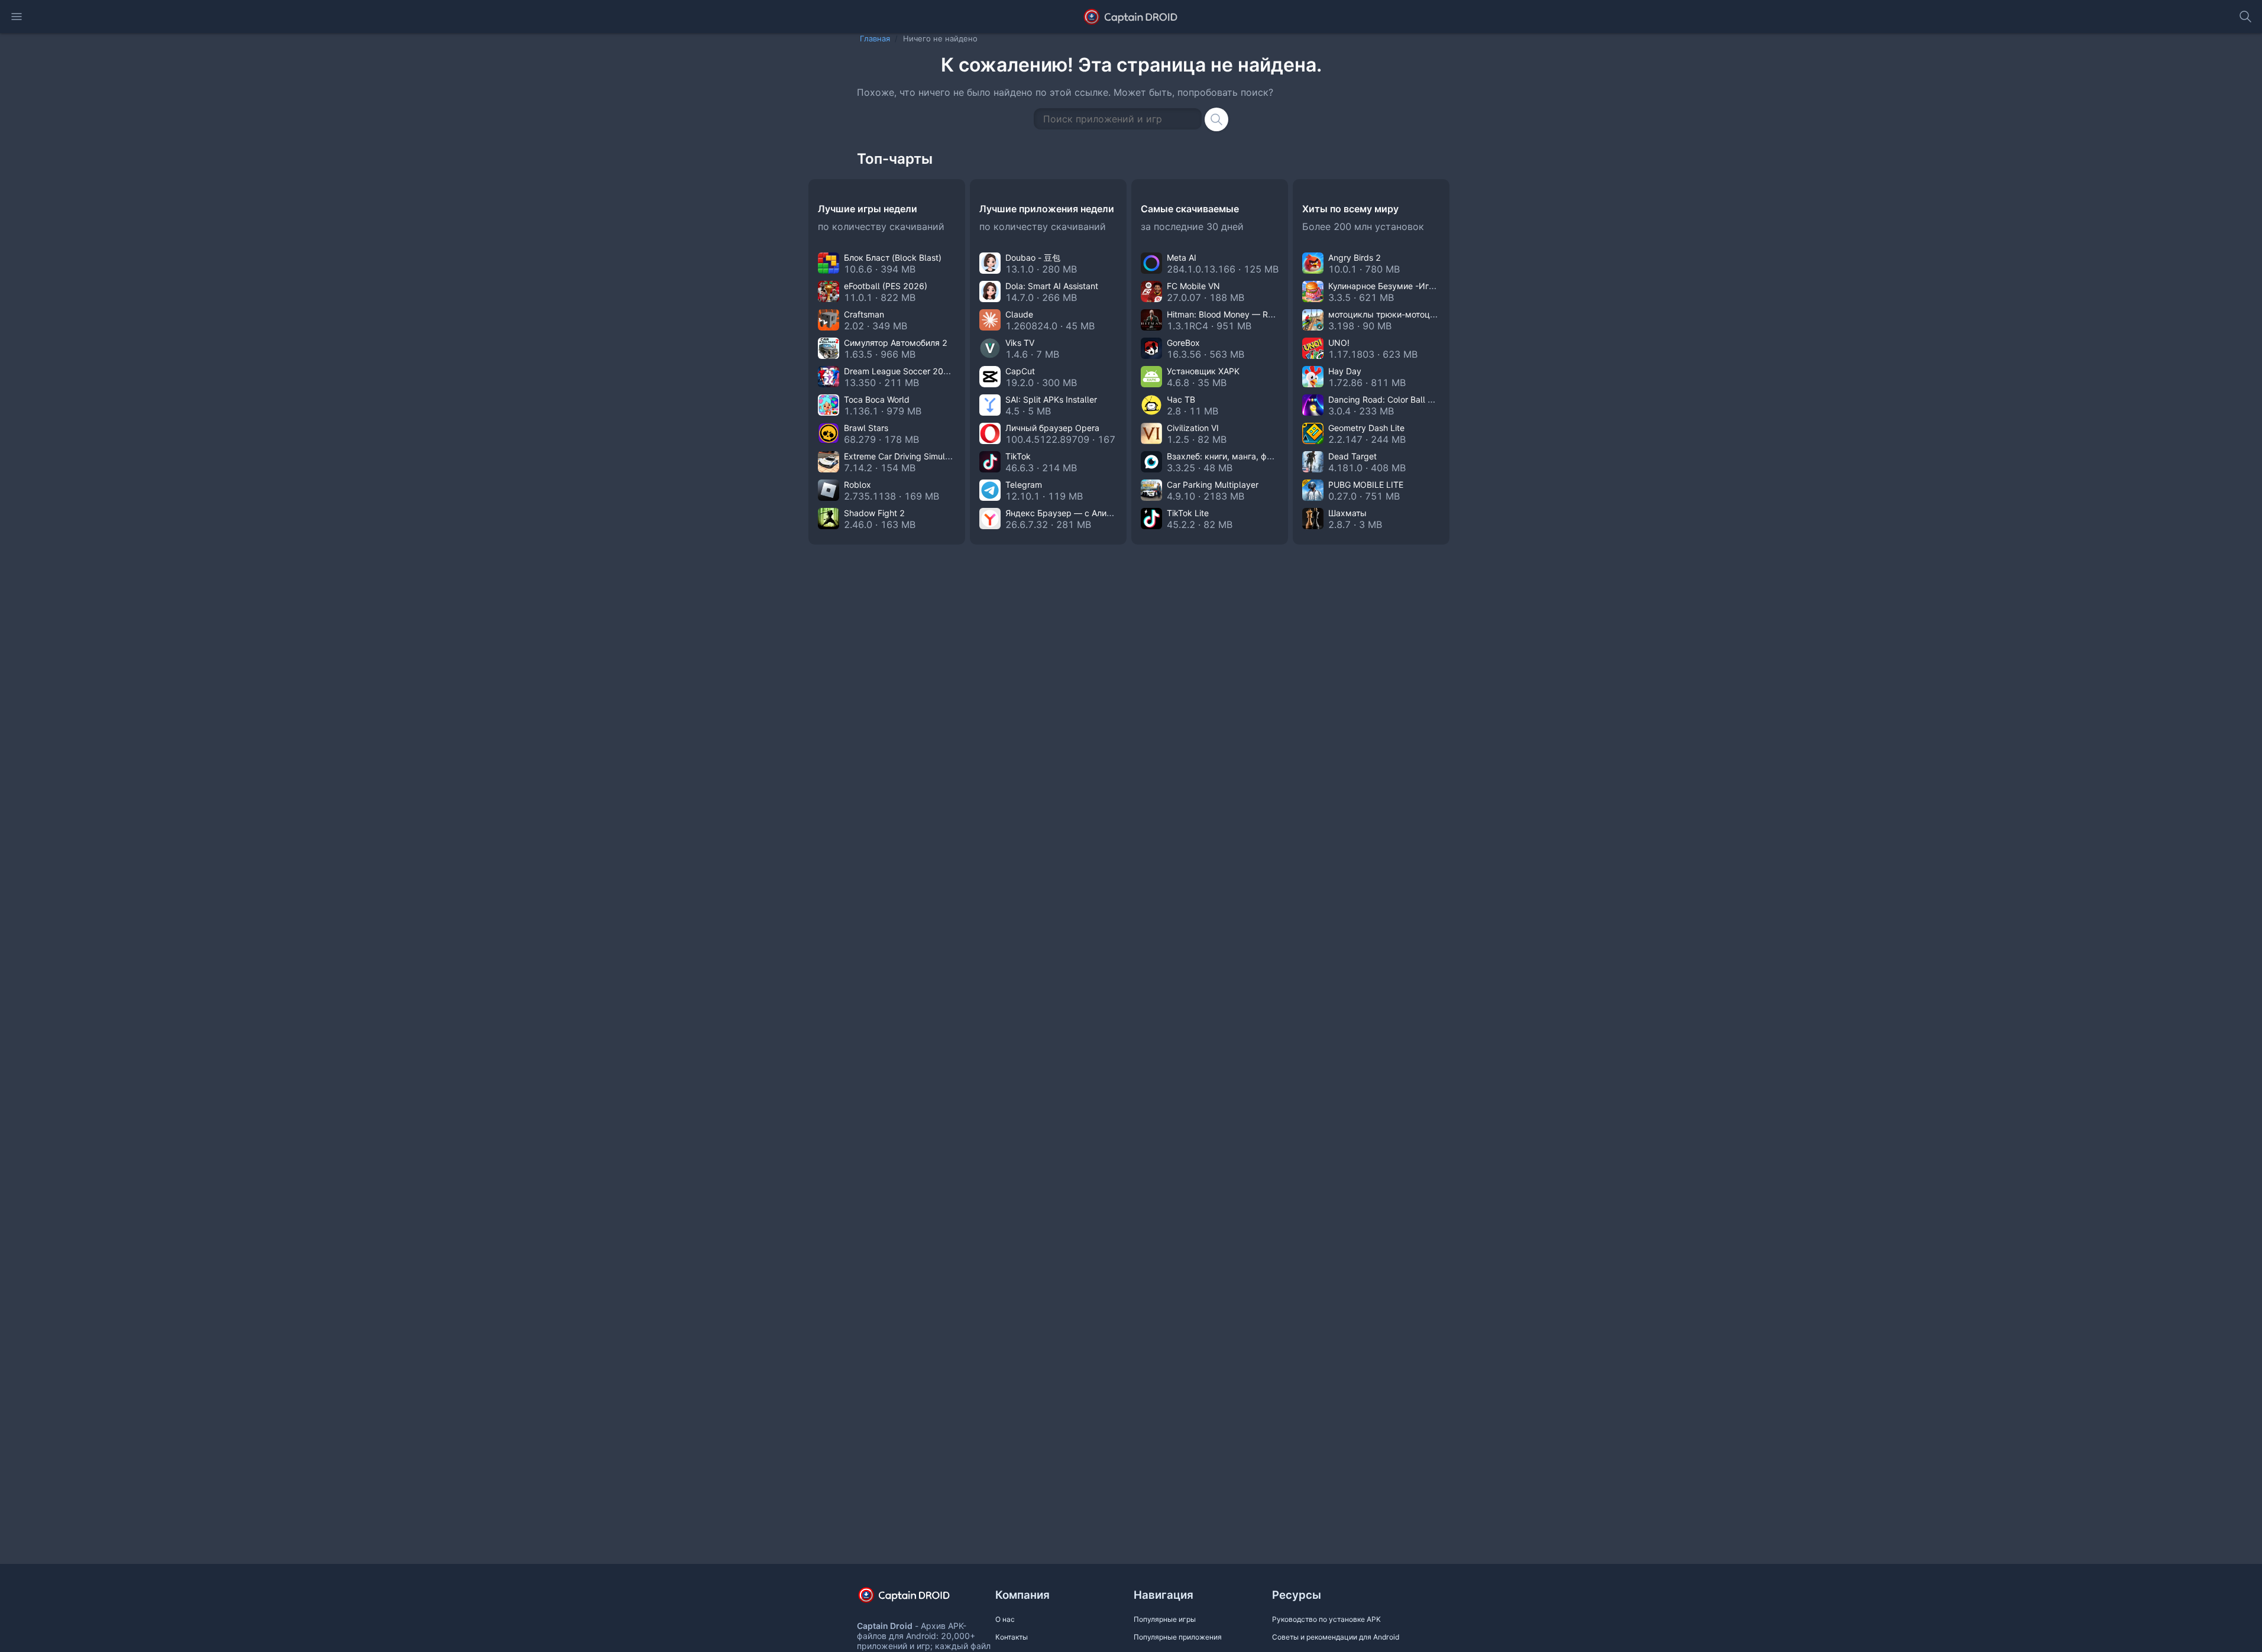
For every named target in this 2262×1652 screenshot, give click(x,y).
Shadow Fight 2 (874, 513)
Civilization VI (1193, 428)
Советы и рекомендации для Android (1336, 1637)
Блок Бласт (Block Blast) (893, 257)
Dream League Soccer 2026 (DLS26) (916, 371)
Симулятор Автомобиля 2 (896, 343)
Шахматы (1347, 513)
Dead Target (1352, 456)
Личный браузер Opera (1052, 428)
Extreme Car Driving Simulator (902, 456)
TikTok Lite (1188, 513)
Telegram (1024, 485)
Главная (875, 38)
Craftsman (864, 314)
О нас (1005, 1619)
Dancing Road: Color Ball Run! (1386, 399)
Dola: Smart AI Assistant (1052, 286)
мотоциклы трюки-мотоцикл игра (1397, 314)
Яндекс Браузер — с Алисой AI (1068, 513)
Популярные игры (1165, 1619)
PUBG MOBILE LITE (1366, 485)
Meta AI (1182, 257)
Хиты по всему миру (1350, 209)
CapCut (1020, 371)
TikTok (1018, 456)
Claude (1019, 314)
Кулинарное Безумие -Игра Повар (1397, 286)
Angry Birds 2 (1355, 257)
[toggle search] (2245, 17)
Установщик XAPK (1203, 371)
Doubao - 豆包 (1033, 257)
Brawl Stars (866, 428)
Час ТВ (1181, 399)
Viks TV (1020, 343)
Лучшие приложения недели (1047, 209)
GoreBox (1183, 343)
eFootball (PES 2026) (886, 286)
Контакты (1012, 1637)
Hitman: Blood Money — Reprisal (1230, 314)
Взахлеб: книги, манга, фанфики (1232, 456)
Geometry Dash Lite (1366, 428)
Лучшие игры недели (868, 209)
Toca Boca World (877, 399)
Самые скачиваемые (1190, 209)
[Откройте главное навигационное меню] (17, 17)
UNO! (1339, 343)
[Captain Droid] (914, 1599)
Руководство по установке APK (1326, 1619)
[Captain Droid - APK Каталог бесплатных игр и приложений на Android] (1131, 17)
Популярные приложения (1178, 1637)
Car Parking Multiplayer (1213, 485)
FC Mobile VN (1193, 286)
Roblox (857, 485)
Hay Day (1345, 371)
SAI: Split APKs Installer (1051, 399)
